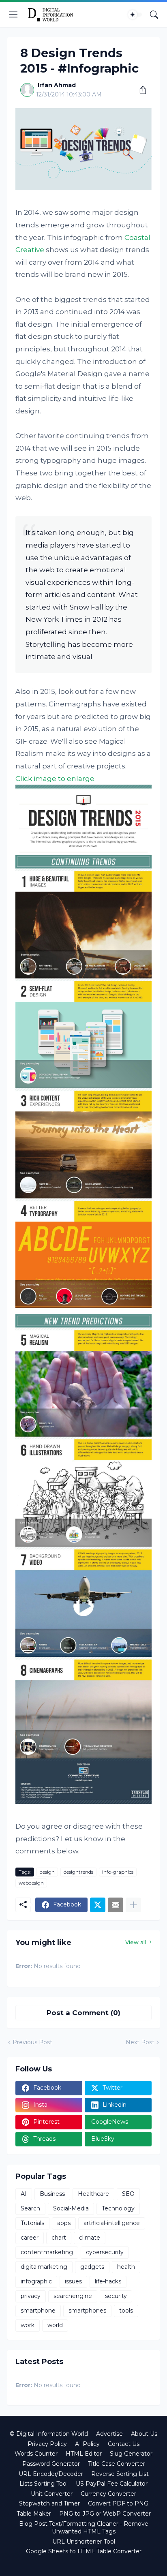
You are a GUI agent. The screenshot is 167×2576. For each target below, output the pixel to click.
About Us (144, 2434)
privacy (31, 2296)
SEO (128, 2194)
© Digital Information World (49, 2434)
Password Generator (51, 2464)
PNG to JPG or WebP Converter (105, 2514)
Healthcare (93, 2194)
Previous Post (32, 2042)
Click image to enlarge (55, 779)
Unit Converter (52, 2494)
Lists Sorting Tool (44, 2484)
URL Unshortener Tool (84, 2542)
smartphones (87, 2311)
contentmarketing (47, 2252)
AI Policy (87, 2444)
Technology (118, 2208)
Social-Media (71, 2208)
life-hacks (108, 2281)
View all (136, 1942)
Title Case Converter (117, 2464)
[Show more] (133, 1905)
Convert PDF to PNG (118, 2503)
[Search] (154, 15)
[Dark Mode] (135, 15)
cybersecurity (105, 2252)
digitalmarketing (44, 2267)
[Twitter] (98, 1905)
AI (24, 2194)
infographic (36, 2281)
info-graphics (118, 1872)
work (28, 2325)
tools (126, 2311)
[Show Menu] (13, 15)
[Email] (116, 1905)
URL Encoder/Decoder (51, 2474)
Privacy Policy (47, 2444)
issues (73, 2281)
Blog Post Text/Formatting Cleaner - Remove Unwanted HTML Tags (84, 2528)
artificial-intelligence (112, 2223)
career (30, 2238)
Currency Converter (108, 2494)
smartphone (38, 2311)
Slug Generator (131, 2454)
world (55, 2325)
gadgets (92, 2267)
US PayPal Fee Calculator (112, 2484)
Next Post (140, 2042)
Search (30, 2208)
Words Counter (36, 2454)
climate (90, 2238)
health (126, 2267)
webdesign (31, 1883)
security (116, 2296)
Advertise (109, 2434)
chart (59, 2238)
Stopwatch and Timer (49, 2503)
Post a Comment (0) (83, 2013)
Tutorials (32, 2223)
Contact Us (124, 2444)
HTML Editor (84, 2454)
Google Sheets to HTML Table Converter (84, 2551)
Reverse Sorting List (120, 2474)
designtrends (78, 1872)
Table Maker (34, 2514)
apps (64, 2223)
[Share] (140, 90)
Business (52, 2194)
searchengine (73, 2296)
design (47, 1872)
